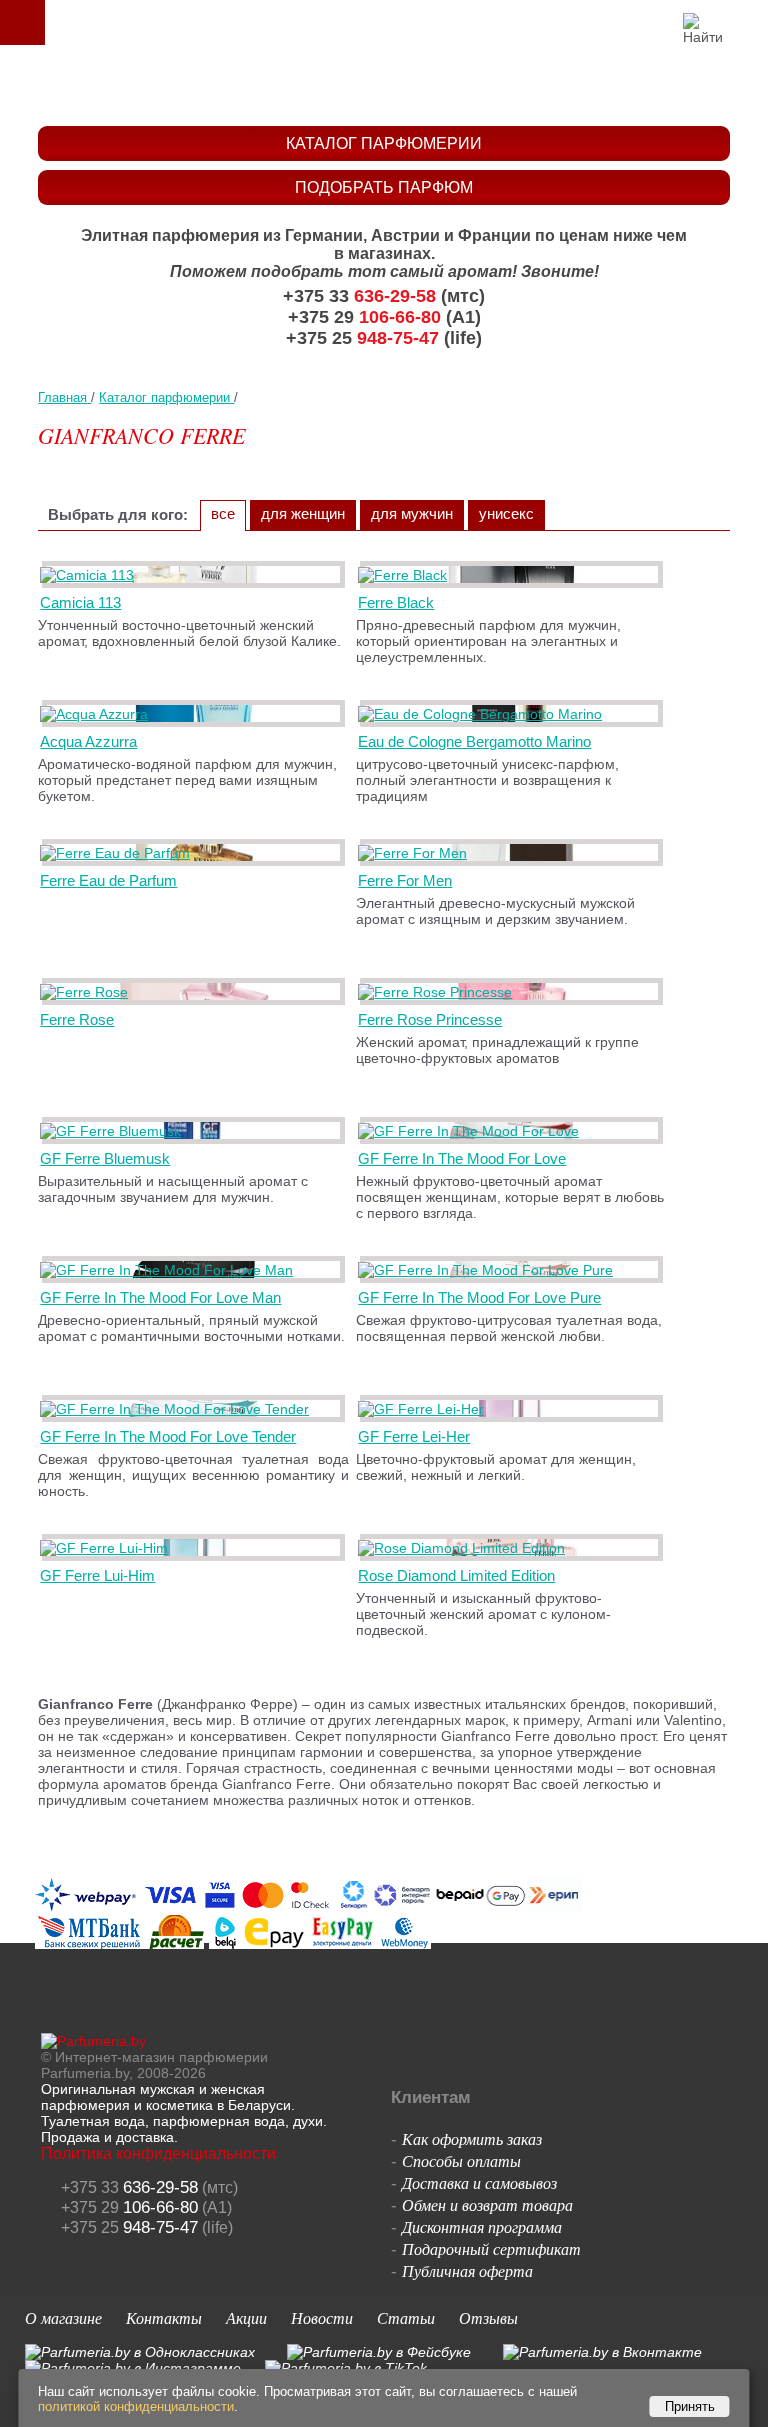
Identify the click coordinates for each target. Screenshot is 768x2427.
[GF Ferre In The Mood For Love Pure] (489, 1270)
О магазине (63, 2317)
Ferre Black (396, 602)
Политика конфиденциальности (158, 2153)
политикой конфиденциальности (136, 2406)
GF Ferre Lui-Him (97, 1575)
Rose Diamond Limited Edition (456, 1575)
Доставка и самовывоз (479, 2182)
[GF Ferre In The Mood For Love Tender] (178, 1409)
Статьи (406, 2317)
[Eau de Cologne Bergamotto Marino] (483, 714)
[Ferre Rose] (87, 992)
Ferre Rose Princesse (430, 1019)
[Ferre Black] (406, 575)
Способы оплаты (461, 2160)
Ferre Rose (77, 1019)
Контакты (164, 2317)
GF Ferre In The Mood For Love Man (160, 1297)
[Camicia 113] (90, 575)
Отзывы (488, 2317)
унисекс (506, 513)
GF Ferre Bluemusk (105, 1158)
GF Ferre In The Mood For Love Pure (479, 1297)
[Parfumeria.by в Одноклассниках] (140, 2352)
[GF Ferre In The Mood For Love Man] (170, 1270)
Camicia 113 (80, 602)
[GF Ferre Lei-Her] (424, 1409)
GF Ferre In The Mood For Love (462, 1158)
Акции (246, 2317)
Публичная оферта (467, 2270)
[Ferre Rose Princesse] (438, 992)
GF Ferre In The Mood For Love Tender (168, 1436)
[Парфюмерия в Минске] (388, 85)
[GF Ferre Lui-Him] (107, 1548)
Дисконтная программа (482, 2226)
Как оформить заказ (472, 2138)
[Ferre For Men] (416, 853)
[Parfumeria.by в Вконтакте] (602, 2352)
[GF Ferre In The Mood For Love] (472, 1131)
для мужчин (412, 513)
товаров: (746, 22)
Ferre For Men (405, 880)
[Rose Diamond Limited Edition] (465, 1548)
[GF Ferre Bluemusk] (114, 1131)
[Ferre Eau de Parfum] (118, 853)
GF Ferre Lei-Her (414, 1436)
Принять (690, 2406)
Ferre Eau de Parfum (108, 880)
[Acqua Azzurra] (97, 714)
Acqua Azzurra (88, 741)
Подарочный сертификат (491, 2248)
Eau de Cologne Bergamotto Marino (474, 741)
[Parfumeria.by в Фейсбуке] (379, 2352)
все (223, 513)
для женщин (303, 513)
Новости (322, 2317)
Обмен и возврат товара (487, 2204)
